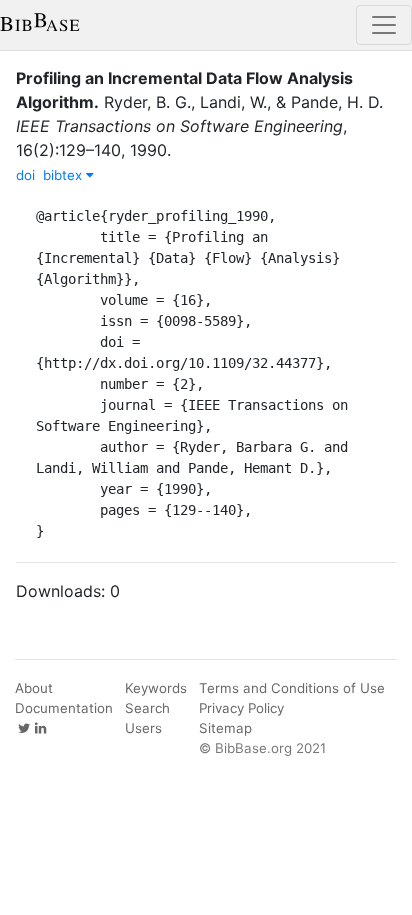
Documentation (64, 708)
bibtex (64, 175)
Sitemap (225, 728)
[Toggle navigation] (384, 25)
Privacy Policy (241, 708)
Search (147, 708)
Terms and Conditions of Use (292, 688)
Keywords (156, 688)
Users (143, 728)
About (34, 688)
